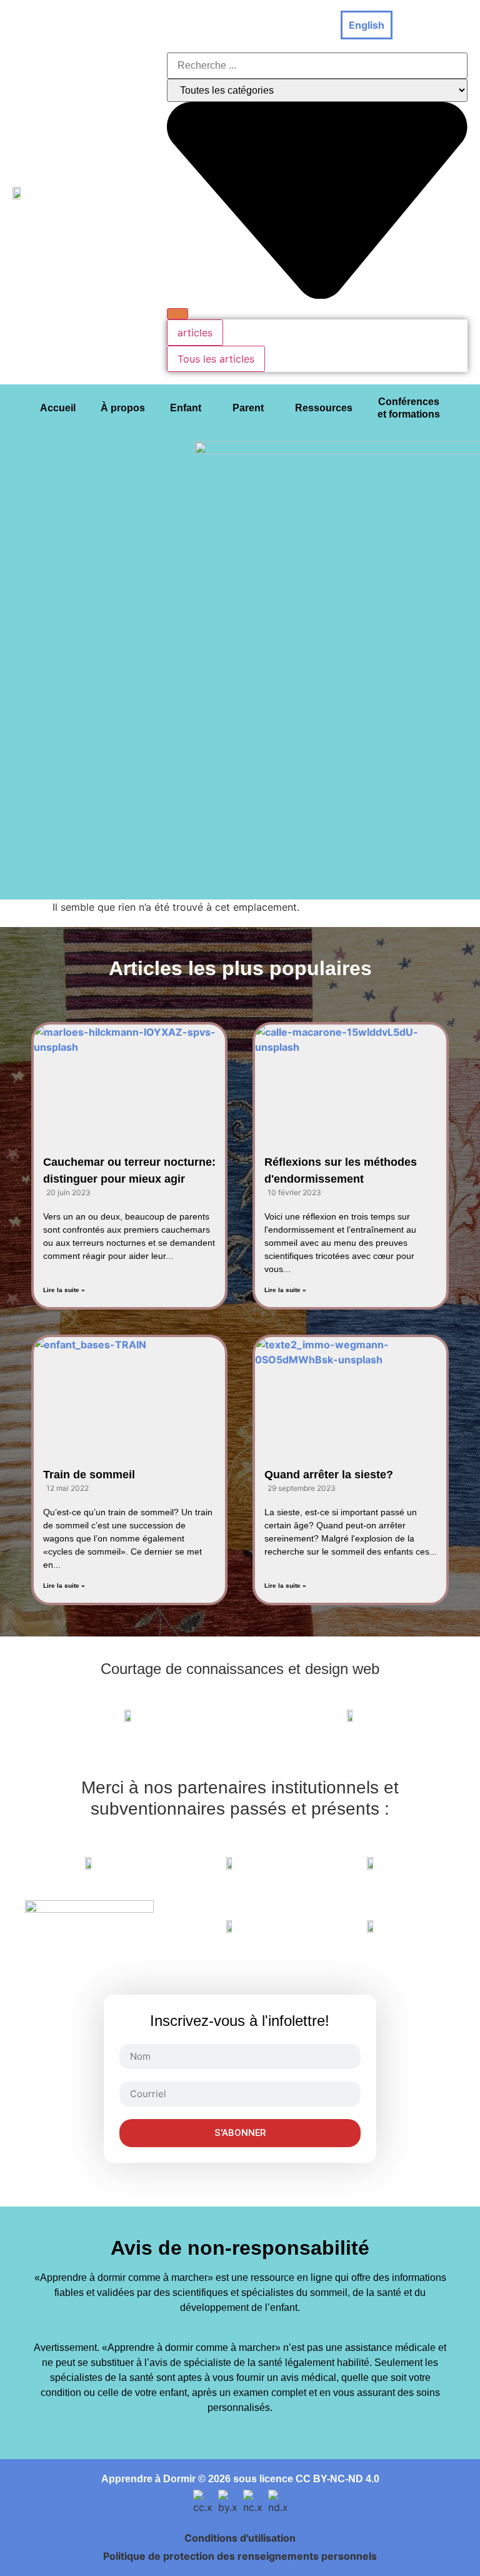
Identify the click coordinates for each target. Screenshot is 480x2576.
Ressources (324, 408)
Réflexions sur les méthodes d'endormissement (341, 1170)
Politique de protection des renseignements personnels (240, 2556)
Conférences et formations (409, 408)
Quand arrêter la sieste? (329, 1475)
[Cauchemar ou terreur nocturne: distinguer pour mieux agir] (129, 1078)
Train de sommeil (89, 1475)
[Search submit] (177, 314)
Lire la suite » (64, 1290)
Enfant (186, 408)
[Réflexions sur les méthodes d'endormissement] (351, 1078)
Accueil (58, 408)
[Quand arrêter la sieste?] (351, 1391)
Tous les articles (216, 359)
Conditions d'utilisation (240, 2538)
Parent (248, 408)
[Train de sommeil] (129, 1391)
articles (195, 333)
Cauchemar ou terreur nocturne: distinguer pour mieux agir (129, 1170)
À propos (123, 408)
